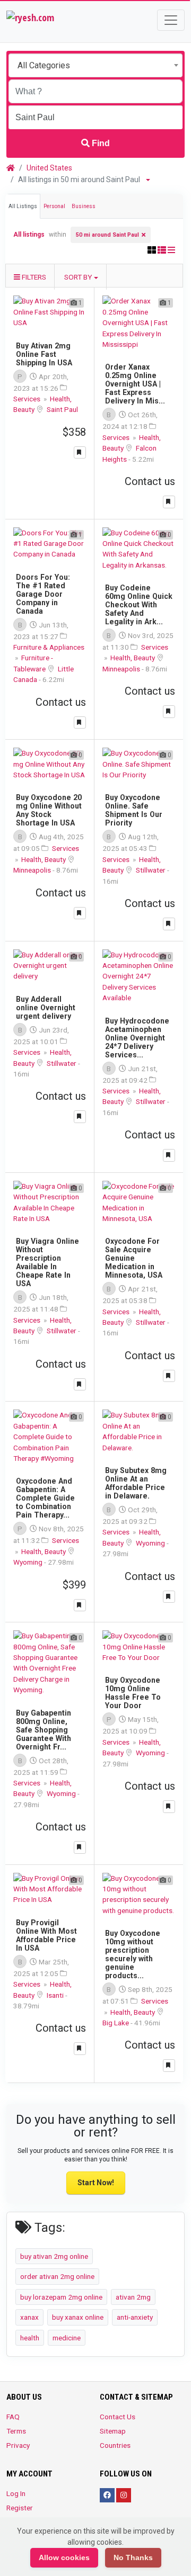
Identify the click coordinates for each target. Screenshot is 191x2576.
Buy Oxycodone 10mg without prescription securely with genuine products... (133, 1954)
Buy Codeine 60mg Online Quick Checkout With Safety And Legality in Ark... (139, 605)
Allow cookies (64, 2557)
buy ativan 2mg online (54, 2256)
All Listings (23, 206)
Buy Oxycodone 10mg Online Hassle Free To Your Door (133, 1693)
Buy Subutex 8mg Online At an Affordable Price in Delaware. (136, 1483)
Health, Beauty (133, 658)
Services (28, 399)
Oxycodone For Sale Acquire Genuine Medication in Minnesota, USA (134, 1258)
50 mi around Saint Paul (107, 235)
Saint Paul (62, 409)
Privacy (18, 2445)
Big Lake (116, 2023)
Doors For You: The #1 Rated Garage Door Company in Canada (43, 594)
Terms (16, 2431)
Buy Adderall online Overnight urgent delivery (46, 1008)
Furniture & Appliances (49, 647)
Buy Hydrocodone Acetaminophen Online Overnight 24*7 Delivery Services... (137, 1038)
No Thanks (133, 2557)
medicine (67, 2338)
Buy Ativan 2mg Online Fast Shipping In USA (44, 354)
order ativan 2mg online (57, 2276)
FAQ (13, 2417)
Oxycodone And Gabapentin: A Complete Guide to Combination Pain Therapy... (45, 1498)
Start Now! (96, 2183)
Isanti (56, 1995)
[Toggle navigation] (171, 20)
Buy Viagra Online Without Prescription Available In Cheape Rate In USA (47, 1262)
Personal (54, 206)
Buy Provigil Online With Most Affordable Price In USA (46, 1935)
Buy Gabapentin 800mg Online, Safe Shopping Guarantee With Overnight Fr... (44, 1730)
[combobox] (95, 65)
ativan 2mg (133, 2297)
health (30, 2338)
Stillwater (151, 870)
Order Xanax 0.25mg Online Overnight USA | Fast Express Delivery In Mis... (135, 384)
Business (84, 206)
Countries (115, 2445)
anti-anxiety (135, 2317)
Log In (16, 2493)
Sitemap (113, 2431)
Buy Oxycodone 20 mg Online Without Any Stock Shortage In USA (49, 810)
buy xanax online (78, 2317)
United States (49, 168)
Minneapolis (122, 669)
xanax (29, 2317)
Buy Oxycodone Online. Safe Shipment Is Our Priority (134, 810)
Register (20, 2508)
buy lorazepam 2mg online (61, 2297)
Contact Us (118, 2417)
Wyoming (29, 1562)
